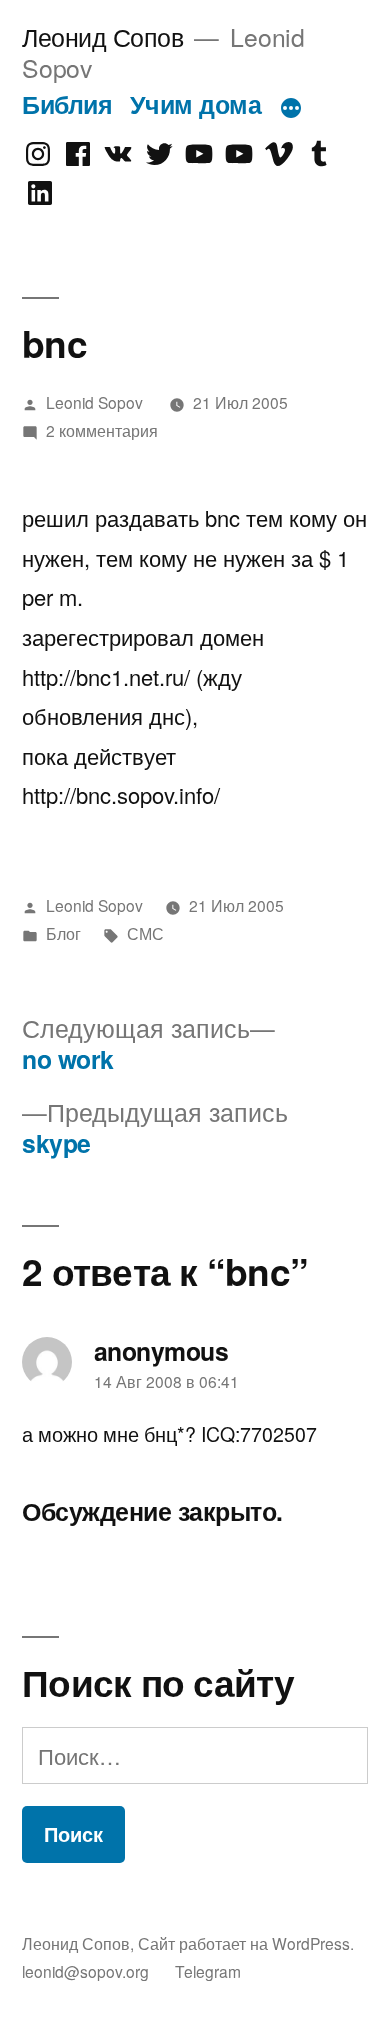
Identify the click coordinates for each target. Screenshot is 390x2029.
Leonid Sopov (94, 402)
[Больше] (291, 108)
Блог (63, 933)
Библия (67, 104)
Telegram (208, 1971)
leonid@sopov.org (85, 1971)
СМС (145, 933)
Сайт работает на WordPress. (246, 1943)
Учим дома (196, 104)
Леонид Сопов (102, 36)
